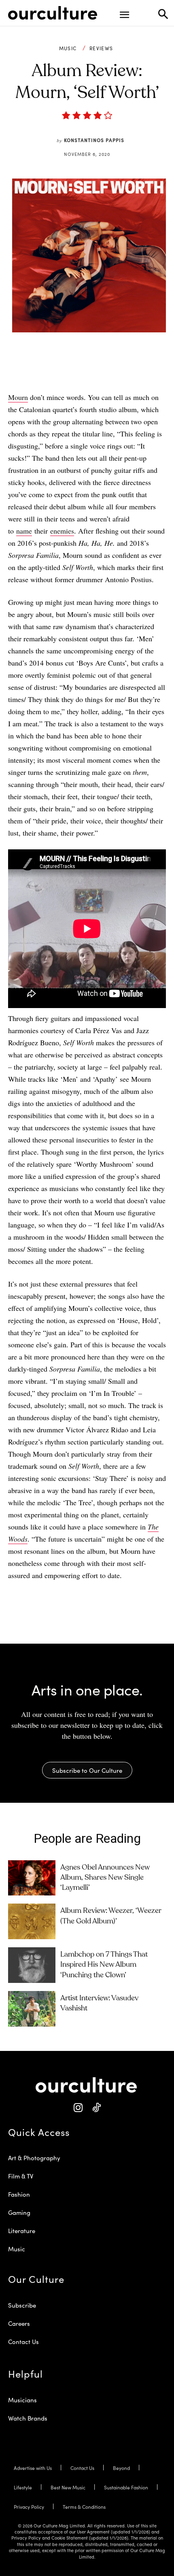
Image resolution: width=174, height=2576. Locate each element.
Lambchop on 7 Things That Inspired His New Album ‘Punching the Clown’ (104, 1965)
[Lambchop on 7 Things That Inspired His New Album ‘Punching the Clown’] (32, 1965)
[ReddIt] (100, 371)
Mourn (18, 397)
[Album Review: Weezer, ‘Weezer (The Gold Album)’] (32, 1921)
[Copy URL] (118, 371)
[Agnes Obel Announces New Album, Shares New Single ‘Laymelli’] (32, 1878)
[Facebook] (62, 371)
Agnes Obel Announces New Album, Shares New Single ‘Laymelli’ (105, 1878)
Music (68, 48)
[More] (137, 371)
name (24, 531)
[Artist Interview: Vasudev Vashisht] (32, 2009)
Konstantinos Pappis (94, 140)
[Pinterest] (81, 371)
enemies (62, 531)
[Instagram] (78, 2108)
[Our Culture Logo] (53, 13)
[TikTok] (96, 2108)
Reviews (101, 48)
